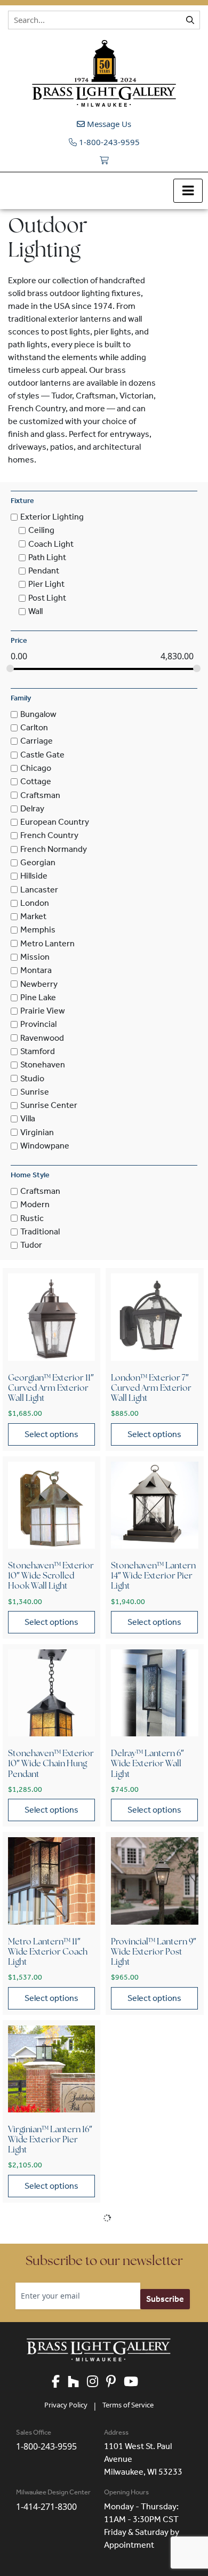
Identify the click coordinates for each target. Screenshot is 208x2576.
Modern (35, 1205)
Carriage (37, 741)
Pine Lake (38, 997)
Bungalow (38, 714)
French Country (49, 836)
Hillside (34, 876)
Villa (28, 1119)
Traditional (40, 1231)
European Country (55, 822)
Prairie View (43, 1011)
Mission (35, 957)
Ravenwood (42, 1038)
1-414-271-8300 (46, 2507)
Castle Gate (42, 755)
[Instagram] (97, 2382)
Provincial (38, 1024)
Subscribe (165, 2299)
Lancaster (39, 890)
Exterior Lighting (52, 517)
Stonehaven (43, 1065)
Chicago (36, 768)
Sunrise (35, 1092)
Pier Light (46, 584)
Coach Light (51, 544)
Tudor (31, 1245)
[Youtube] (135, 2382)
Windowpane (45, 1146)
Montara (36, 971)
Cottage (36, 782)
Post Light (47, 598)
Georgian (38, 862)
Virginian (37, 1132)
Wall (35, 611)
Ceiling (41, 531)
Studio (32, 1078)
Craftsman (40, 795)
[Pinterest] (115, 2382)
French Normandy (54, 849)
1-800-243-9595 (108, 142)
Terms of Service (128, 2405)
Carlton (34, 727)
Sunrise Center (49, 1105)
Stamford (38, 1051)
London (35, 903)
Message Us (108, 124)
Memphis (38, 930)
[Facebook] (60, 2382)
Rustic (32, 1218)
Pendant (44, 571)
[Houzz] (77, 2382)
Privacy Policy (66, 2405)
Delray (32, 808)
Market (33, 916)
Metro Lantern (47, 943)
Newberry (39, 984)
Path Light (47, 557)
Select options (51, 1434)
